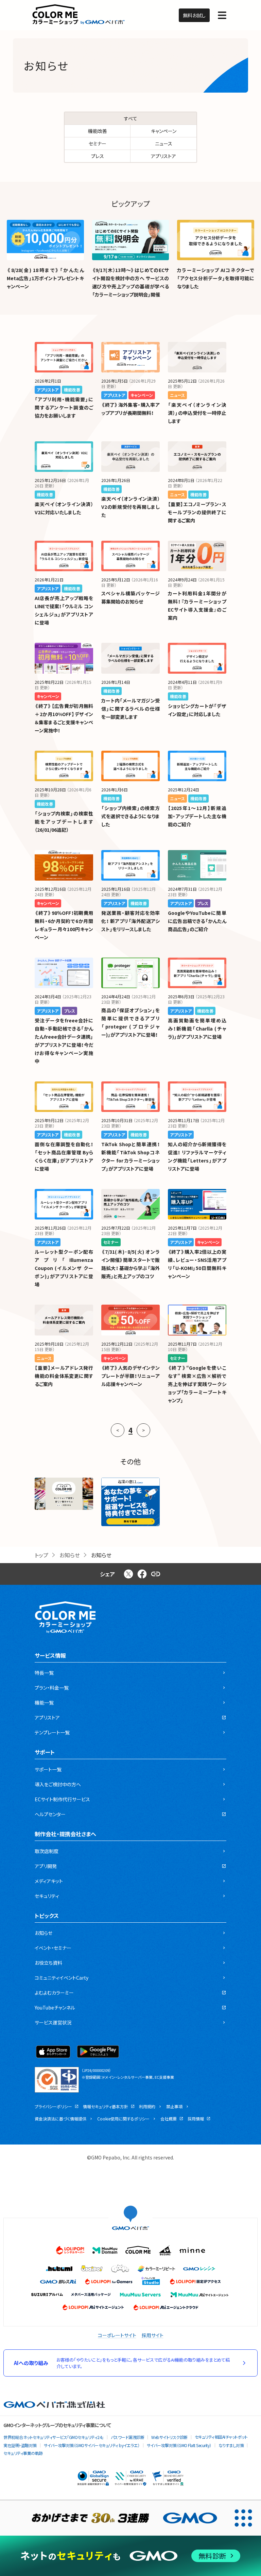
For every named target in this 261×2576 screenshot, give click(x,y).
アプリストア (163, 156)
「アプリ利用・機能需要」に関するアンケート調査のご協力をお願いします (64, 407)
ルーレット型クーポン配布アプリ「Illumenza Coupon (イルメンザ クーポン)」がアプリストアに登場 (64, 1268)
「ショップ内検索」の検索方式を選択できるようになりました (130, 816)
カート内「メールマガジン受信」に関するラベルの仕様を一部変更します (130, 709)
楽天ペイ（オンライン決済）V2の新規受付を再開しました (130, 507)
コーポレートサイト (117, 2335)
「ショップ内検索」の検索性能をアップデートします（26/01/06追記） (64, 822)
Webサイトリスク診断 (169, 2437)
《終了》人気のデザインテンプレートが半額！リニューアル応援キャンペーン (130, 1376)
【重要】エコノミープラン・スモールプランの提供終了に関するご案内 (197, 512)
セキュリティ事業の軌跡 (23, 2453)
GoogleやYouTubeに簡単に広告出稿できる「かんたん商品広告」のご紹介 (197, 921)
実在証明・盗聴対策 (20, 2445)
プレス (98, 156)
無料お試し (194, 15)
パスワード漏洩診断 (128, 2437)
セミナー (98, 143)
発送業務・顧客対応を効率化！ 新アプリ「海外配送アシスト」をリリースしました (130, 921)
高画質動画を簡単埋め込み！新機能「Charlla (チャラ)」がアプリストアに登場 (197, 1029)
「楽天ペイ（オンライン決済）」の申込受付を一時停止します (197, 413)
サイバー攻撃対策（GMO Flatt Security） (179, 2445)
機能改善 (98, 131)
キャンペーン (164, 131)
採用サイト (153, 2335)
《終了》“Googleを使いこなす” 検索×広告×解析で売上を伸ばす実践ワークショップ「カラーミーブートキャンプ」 (197, 1384)
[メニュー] (222, 15)
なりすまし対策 (231, 2445)
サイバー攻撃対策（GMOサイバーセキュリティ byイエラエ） (92, 2445)
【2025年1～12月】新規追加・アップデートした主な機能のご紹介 (197, 816)
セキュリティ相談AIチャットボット (221, 2437)
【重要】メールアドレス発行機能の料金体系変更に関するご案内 (64, 1376)
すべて (131, 118)
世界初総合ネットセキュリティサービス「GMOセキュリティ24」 (54, 2437)
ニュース (164, 143)
